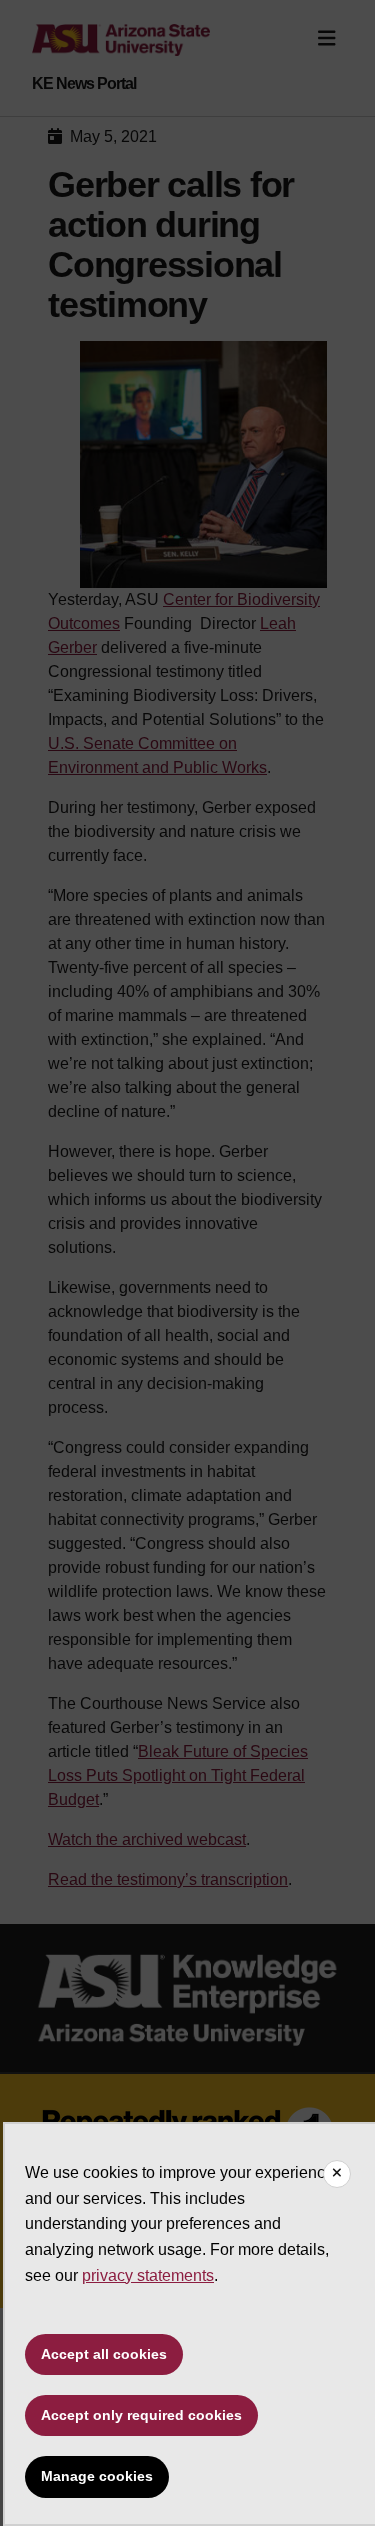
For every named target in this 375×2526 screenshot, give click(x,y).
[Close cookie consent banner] (337, 2174)
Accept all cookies (104, 2354)
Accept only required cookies (141, 2415)
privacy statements (148, 2275)
